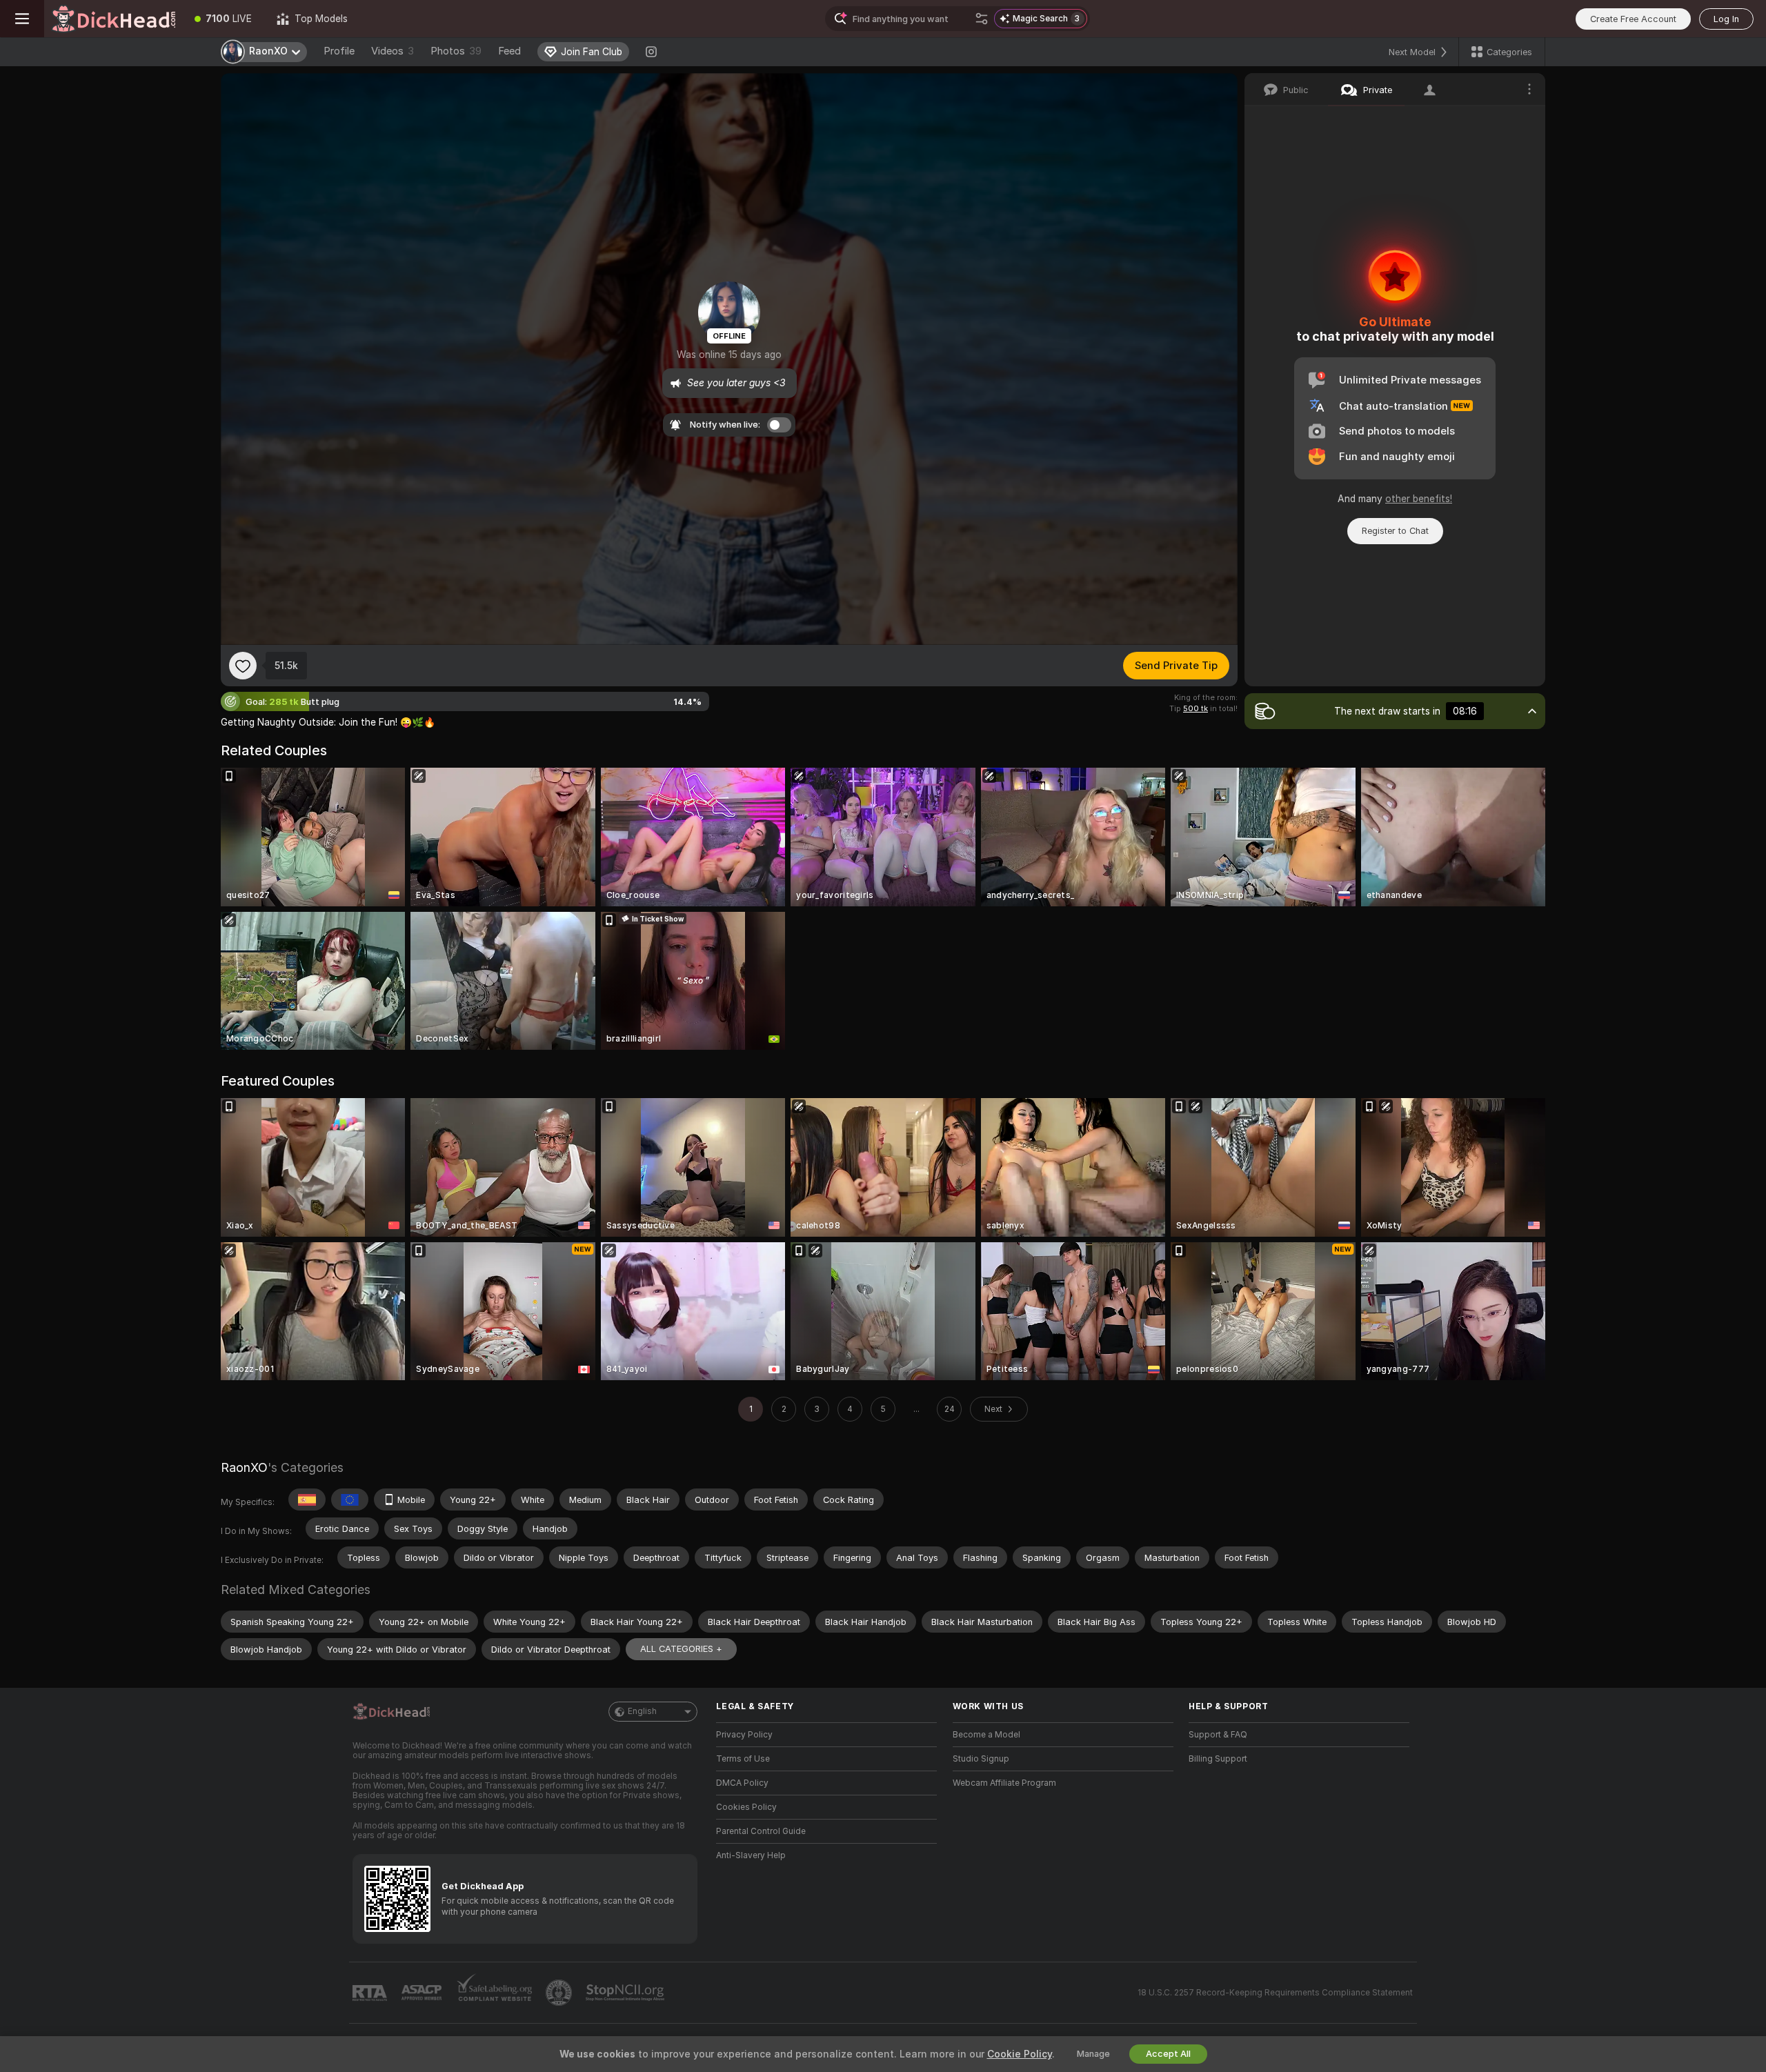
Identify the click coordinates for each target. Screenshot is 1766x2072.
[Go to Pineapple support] (560, 1993)
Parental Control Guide (761, 1831)
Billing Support (1218, 1759)
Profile (339, 51)
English (642, 1711)
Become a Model (986, 1735)
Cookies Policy (746, 1807)
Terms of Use (743, 1759)
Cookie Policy (1020, 2054)
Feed (509, 51)
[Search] (982, 19)
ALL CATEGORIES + (681, 1649)
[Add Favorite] (243, 666)
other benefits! (1419, 499)
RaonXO (244, 1467)
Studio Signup (981, 1759)
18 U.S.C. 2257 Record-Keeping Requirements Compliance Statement (1275, 1993)
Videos (393, 51)
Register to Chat (1395, 531)
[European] (350, 1500)
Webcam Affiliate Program (1004, 1783)
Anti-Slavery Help (751, 1855)
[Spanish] (307, 1500)
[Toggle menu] (22, 19)
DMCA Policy (742, 1783)
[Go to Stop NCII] (626, 1993)
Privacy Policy (744, 1735)
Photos (456, 51)
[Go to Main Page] (113, 19)
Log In (1726, 19)
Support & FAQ (1218, 1735)
